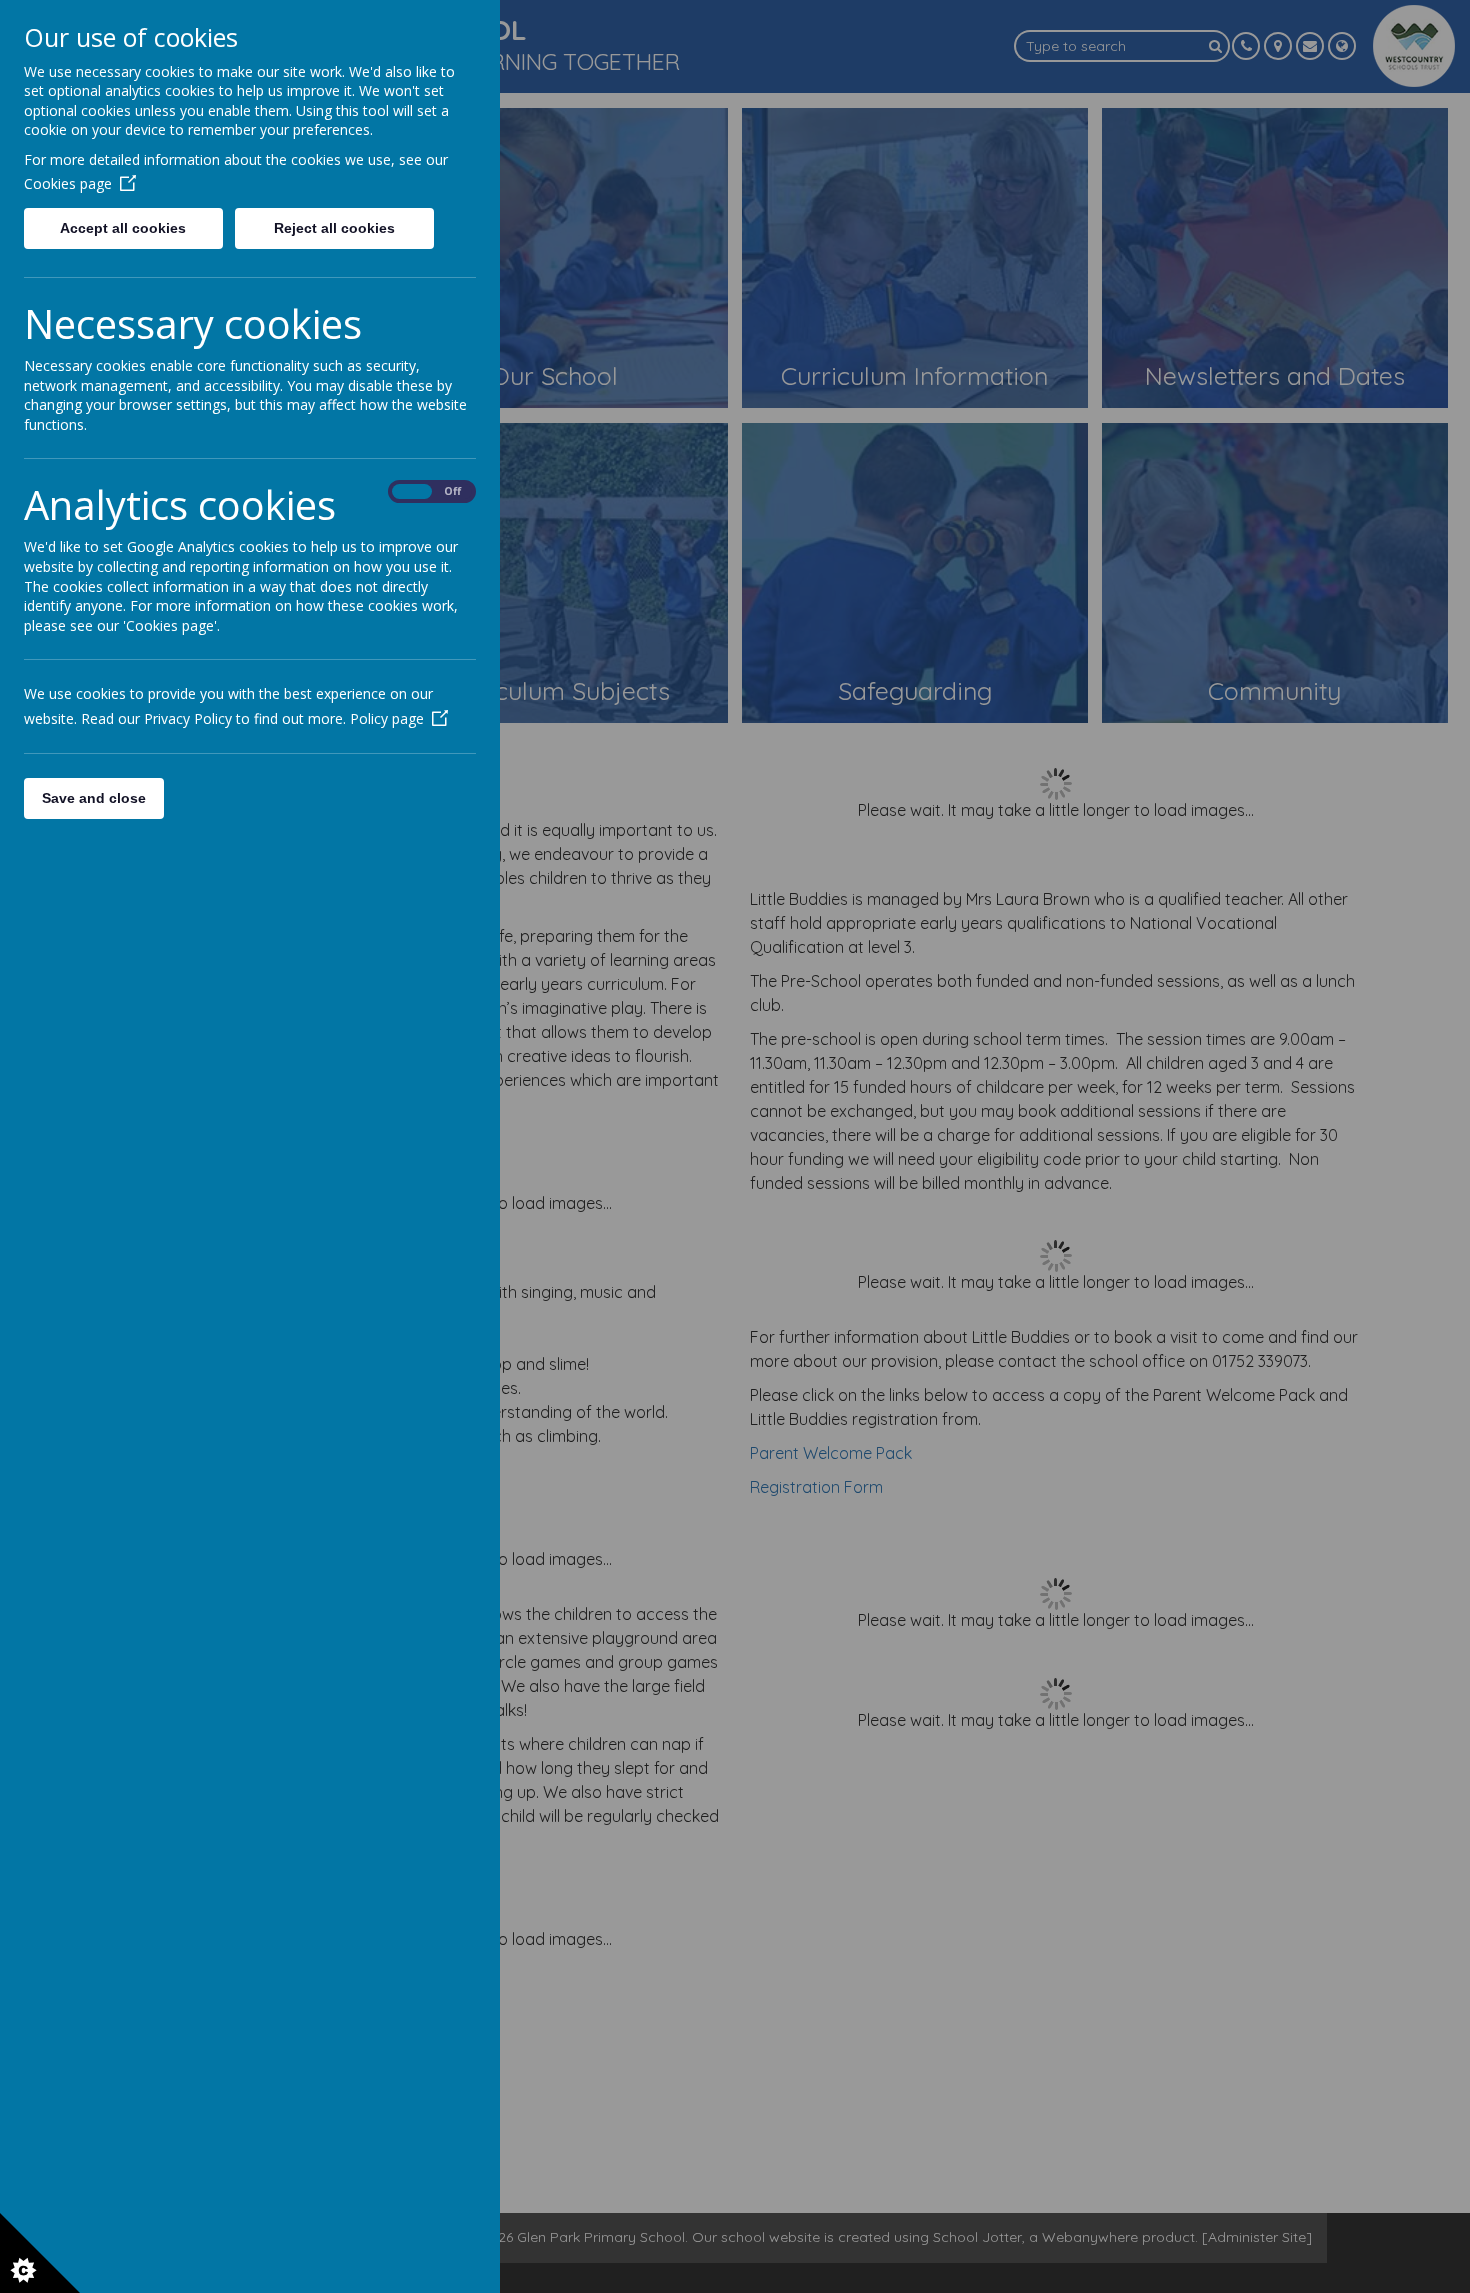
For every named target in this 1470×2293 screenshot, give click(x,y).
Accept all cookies (123, 228)
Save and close (94, 798)
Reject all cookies (334, 228)
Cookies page (68, 183)
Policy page (387, 718)
